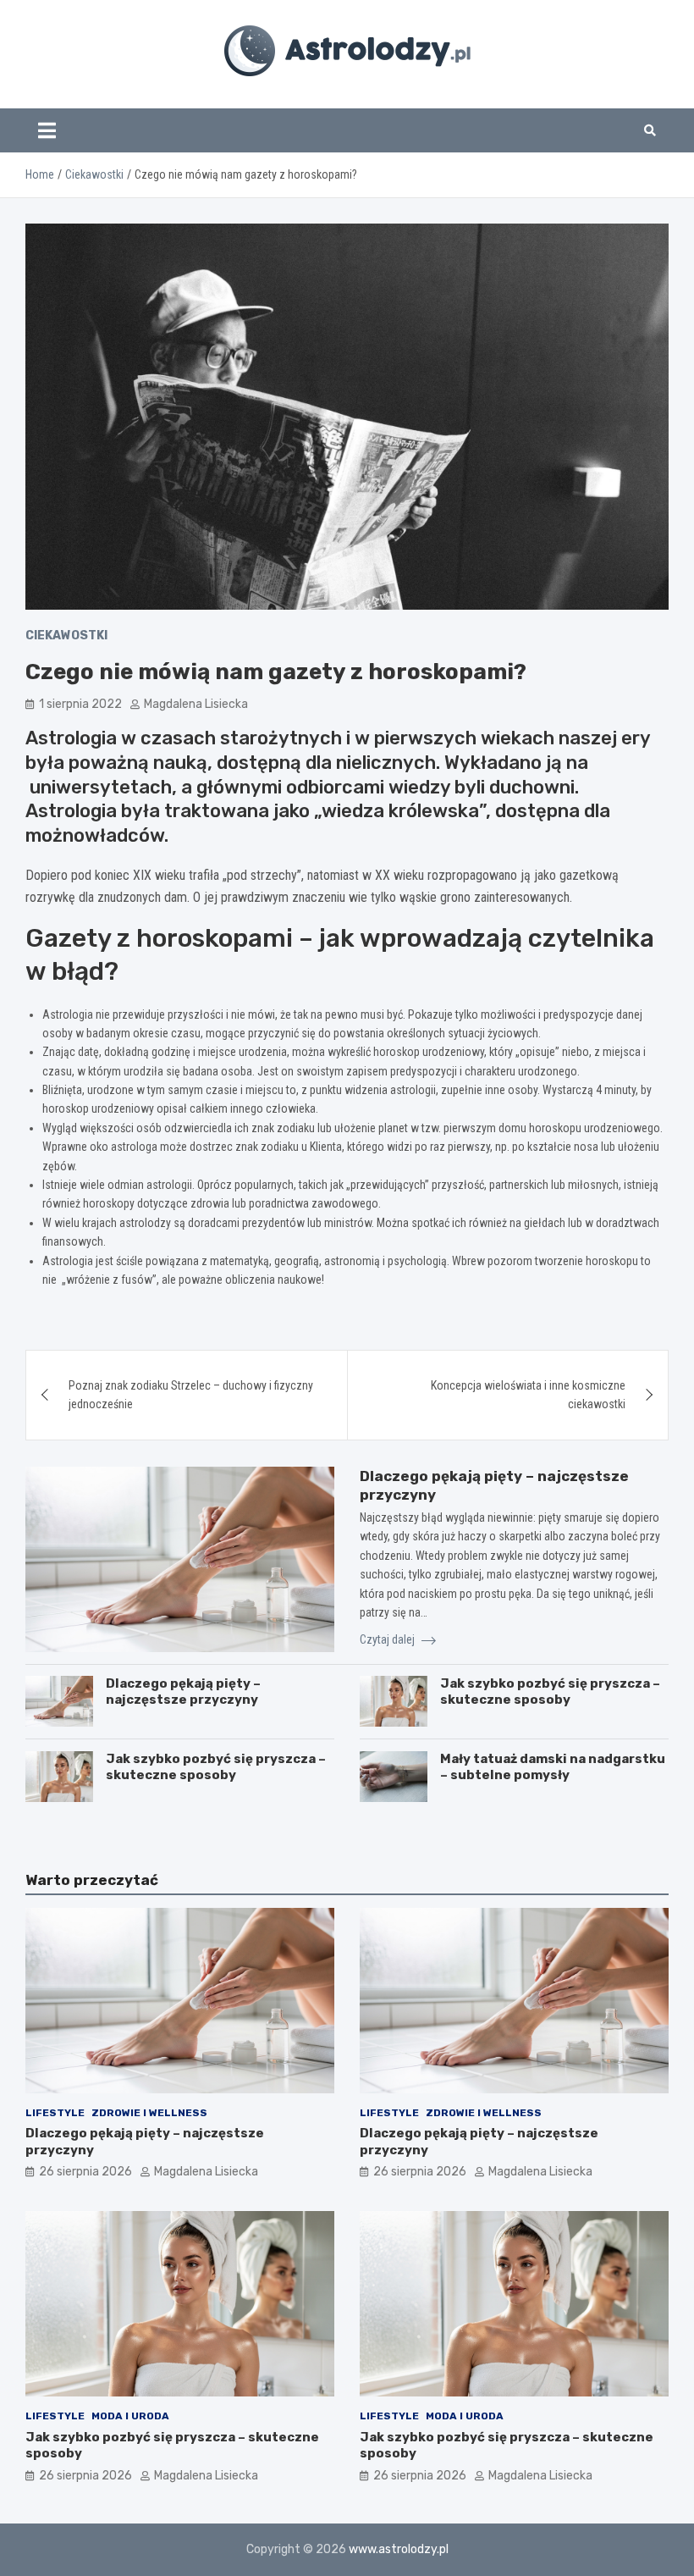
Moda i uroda (130, 2416)
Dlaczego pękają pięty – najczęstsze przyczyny (183, 1692)
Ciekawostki (66, 636)
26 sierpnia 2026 (85, 2172)
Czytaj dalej (388, 1639)
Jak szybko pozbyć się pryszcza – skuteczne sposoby (550, 1692)
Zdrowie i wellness (149, 2113)
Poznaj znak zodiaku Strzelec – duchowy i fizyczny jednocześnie (191, 1395)
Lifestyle (55, 2113)
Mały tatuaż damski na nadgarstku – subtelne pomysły (553, 1767)
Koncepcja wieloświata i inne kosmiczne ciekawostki (528, 1395)
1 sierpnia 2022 (80, 704)
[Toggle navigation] (47, 130)
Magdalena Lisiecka (196, 704)
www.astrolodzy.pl (399, 2549)
